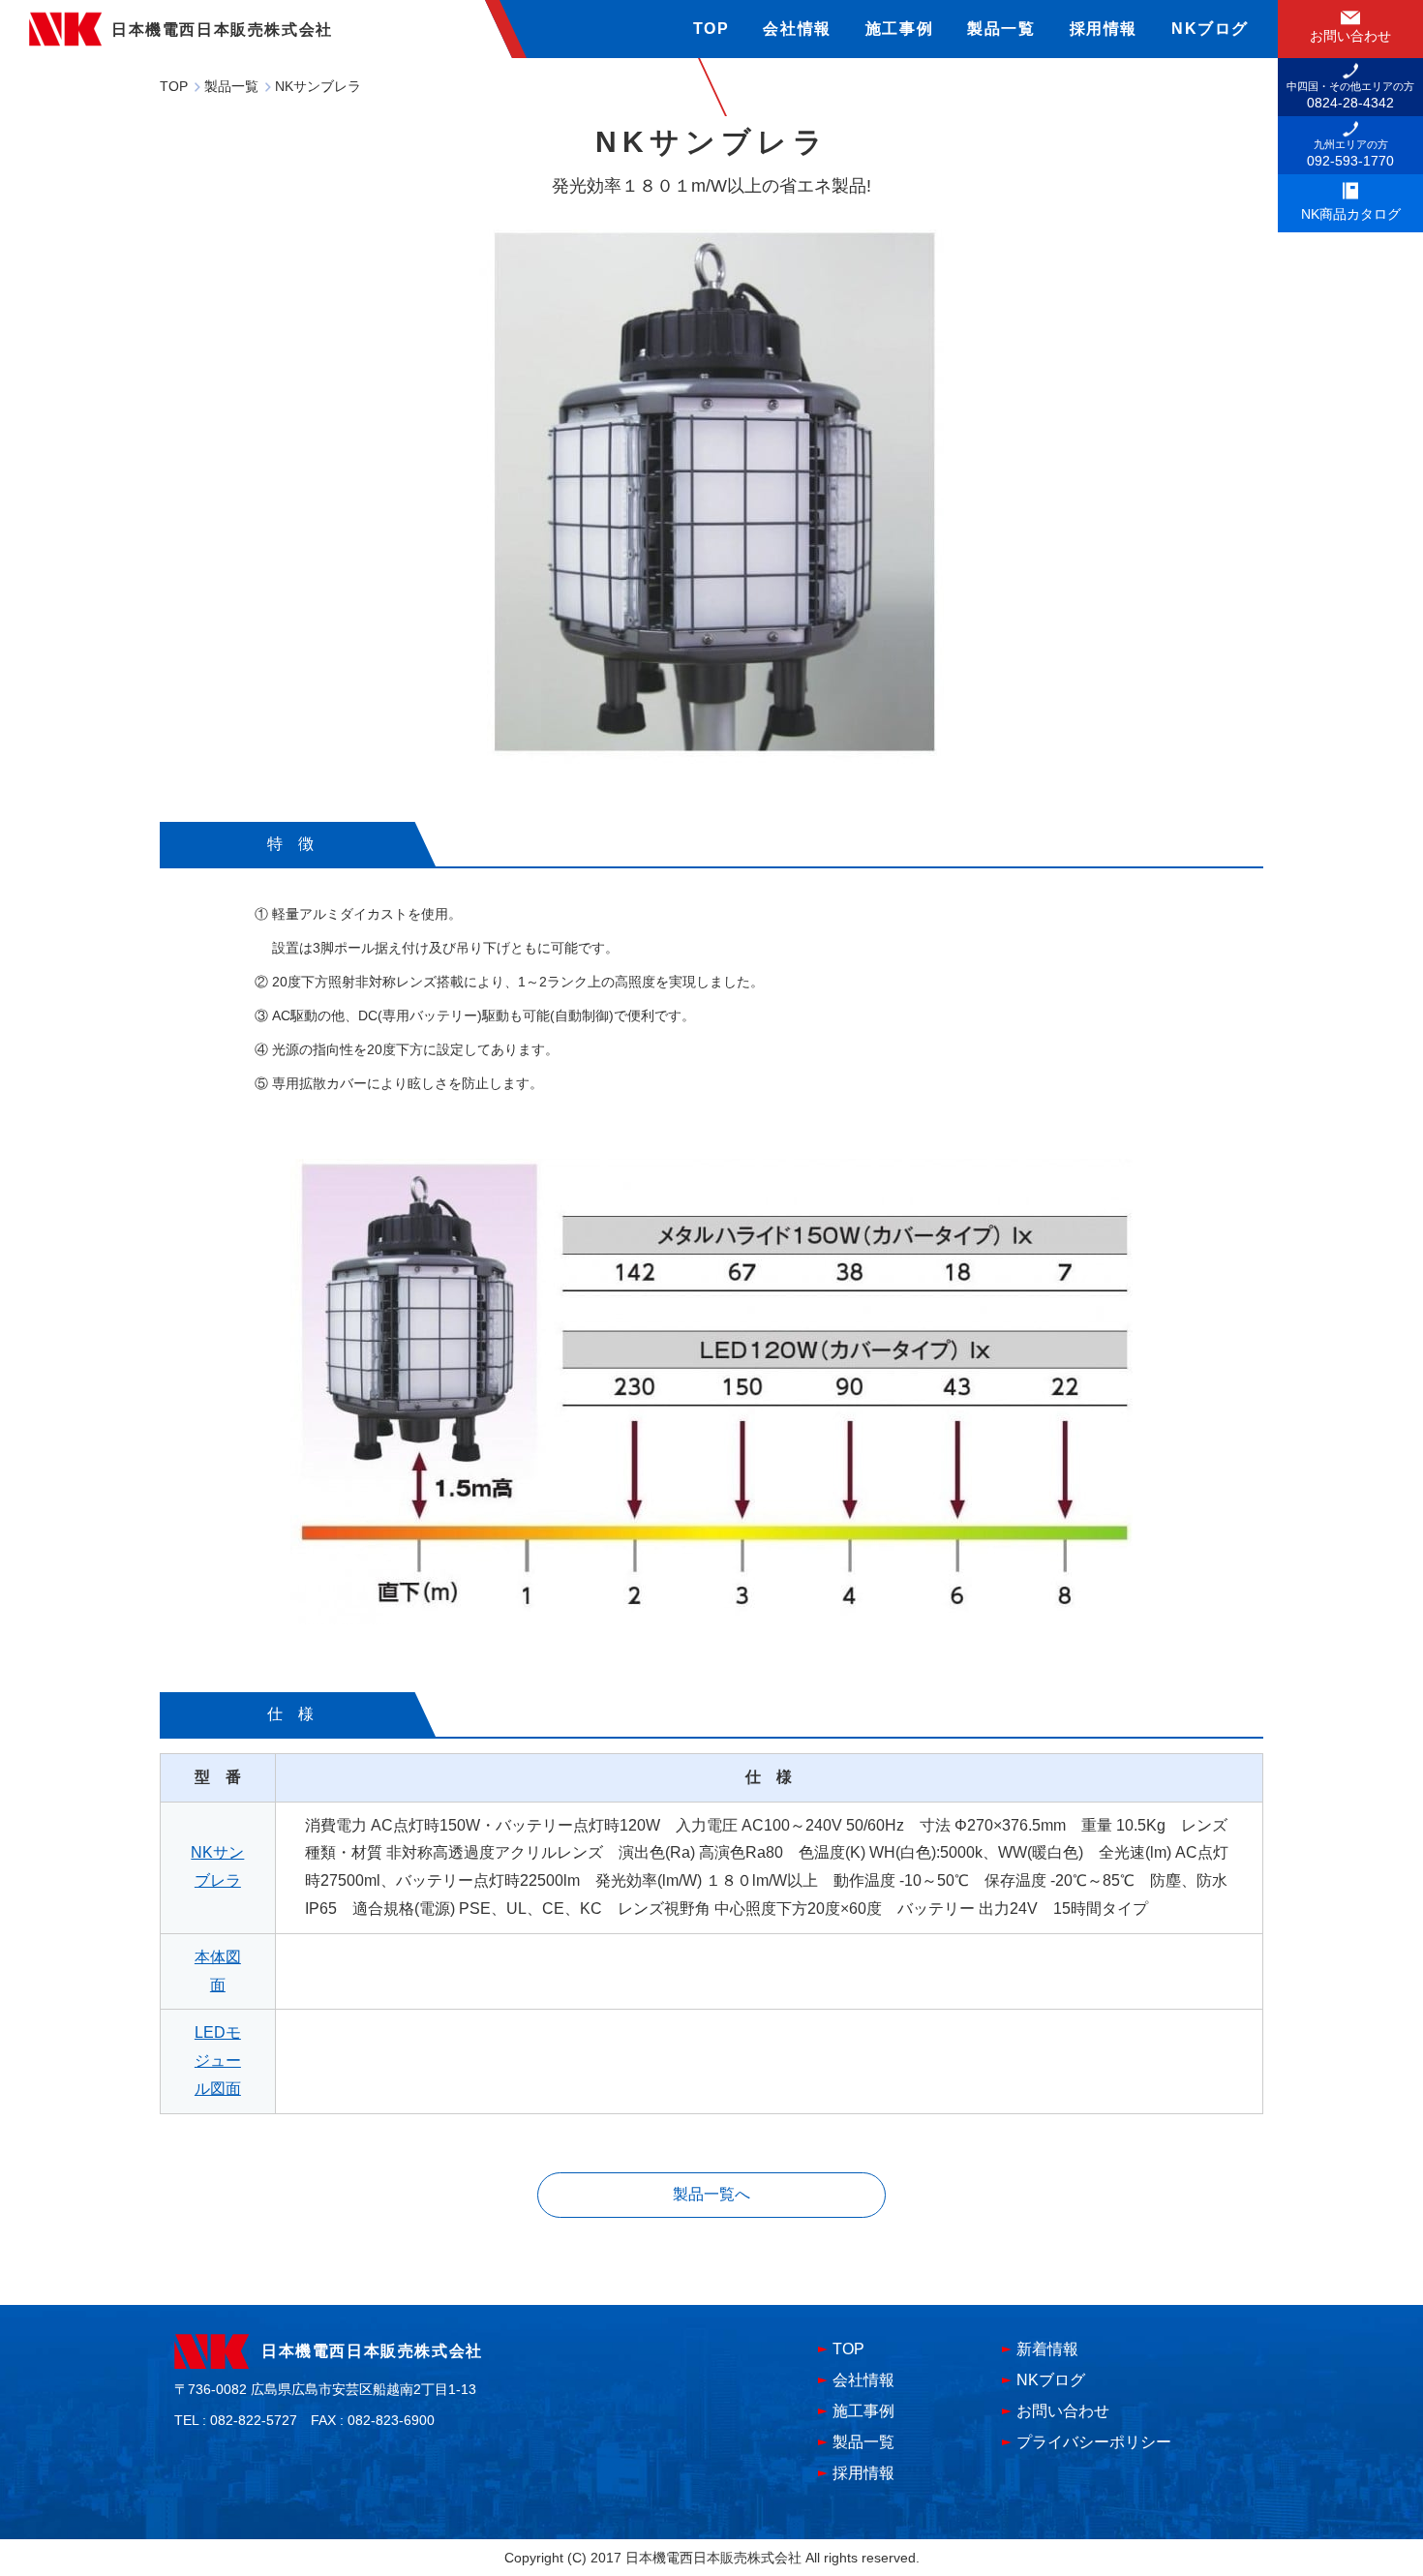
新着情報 (1047, 2349)
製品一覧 (1001, 29)
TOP (711, 29)
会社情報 (797, 29)
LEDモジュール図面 (218, 2061)
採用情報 (1104, 29)
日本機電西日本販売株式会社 (372, 2351)
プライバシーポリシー (1094, 2442)
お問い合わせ (1063, 2411)
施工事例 (899, 29)
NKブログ (1210, 29)
